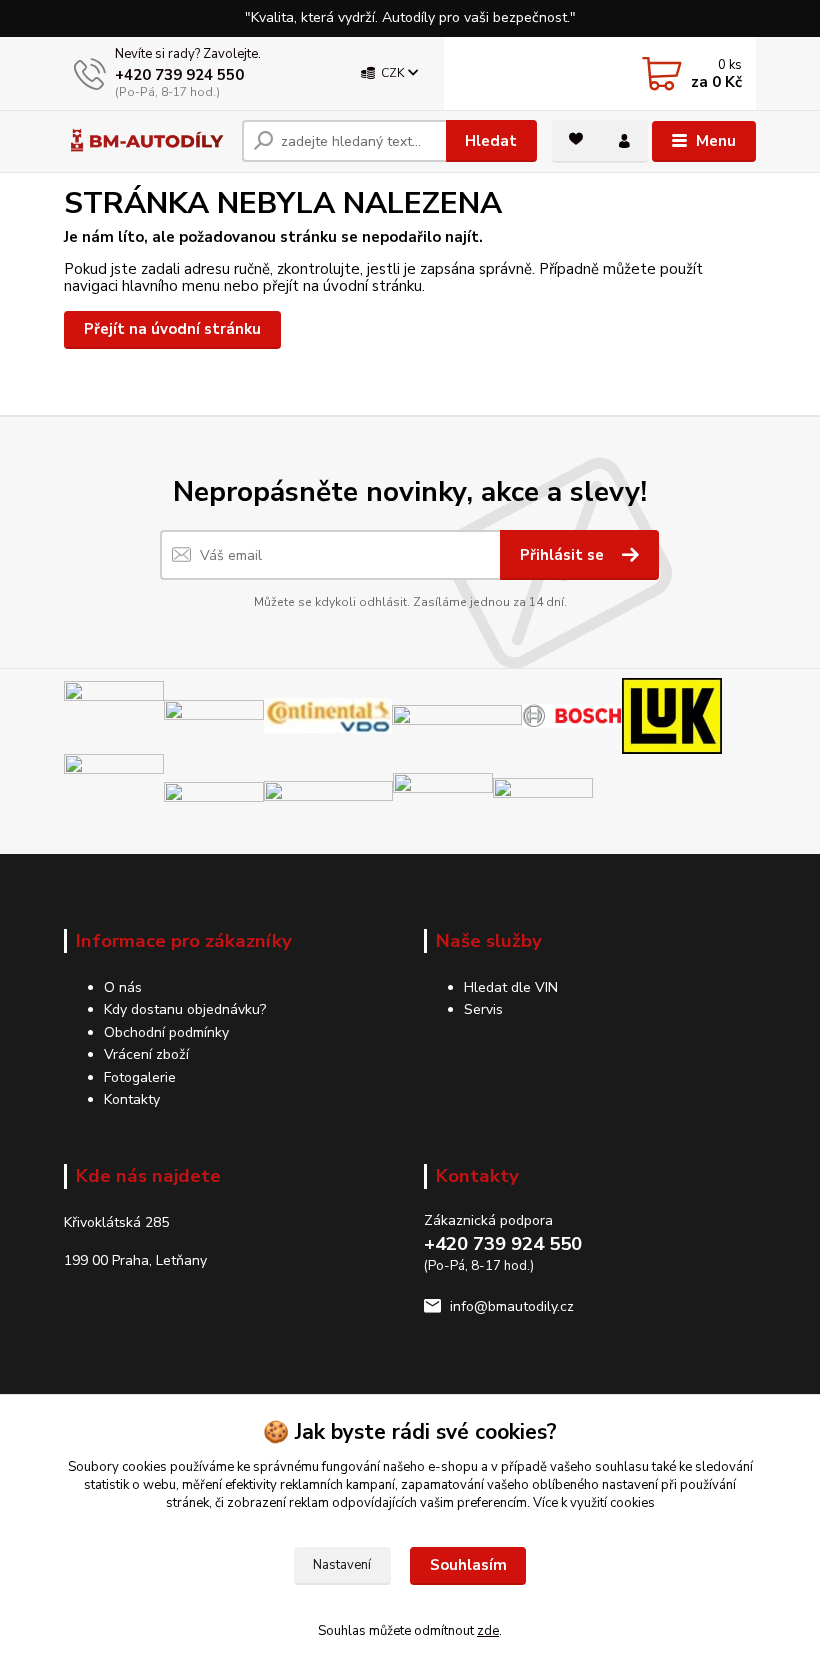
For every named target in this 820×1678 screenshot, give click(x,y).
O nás (123, 987)
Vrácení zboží (146, 1054)
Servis (483, 1009)
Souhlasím (468, 1565)
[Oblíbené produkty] (576, 139)
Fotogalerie (140, 1077)
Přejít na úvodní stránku (172, 329)
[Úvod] (145, 142)
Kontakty (132, 1099)
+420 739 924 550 (179, 75)
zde (488, 1631)
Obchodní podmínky (166, 1032)
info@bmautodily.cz (512, 1306)
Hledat (491, 141)
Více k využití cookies (594, 1503)
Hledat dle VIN (511, 987)
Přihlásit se (564, 555)
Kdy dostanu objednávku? (185, 1009)
